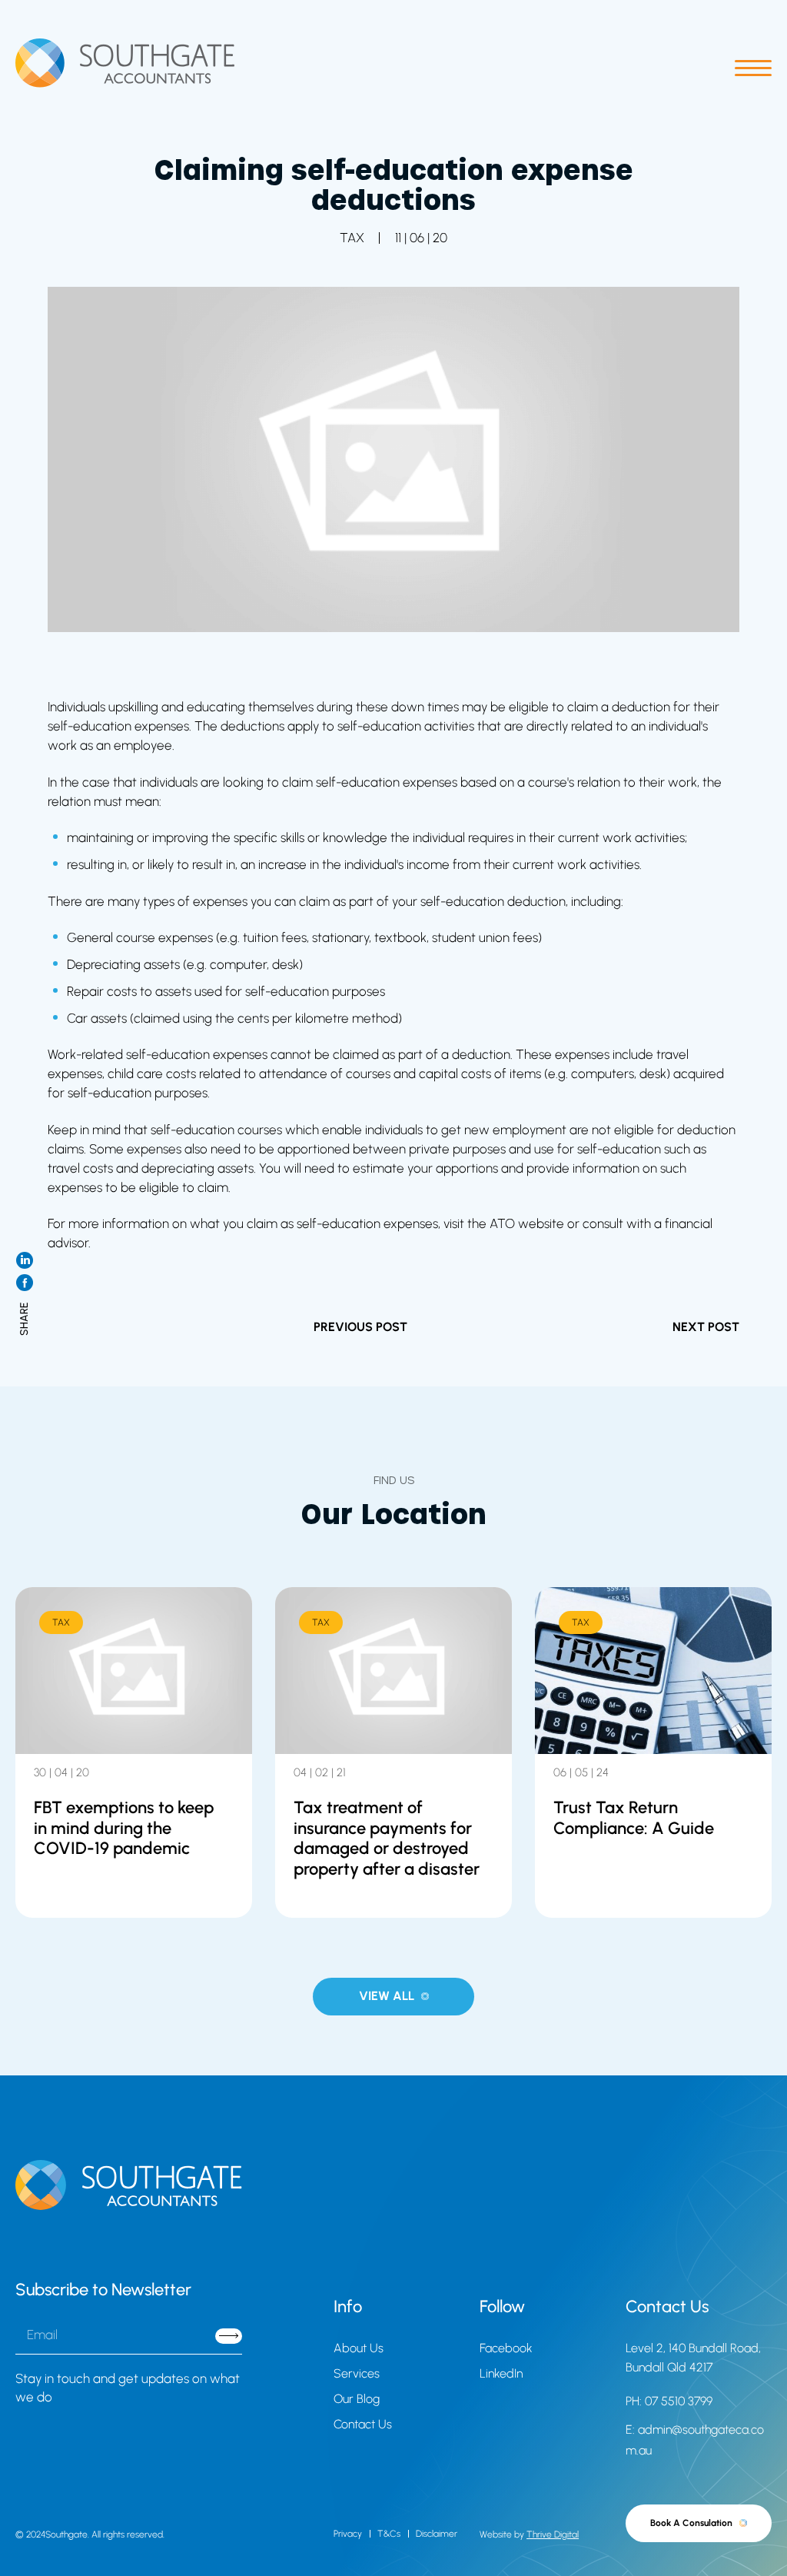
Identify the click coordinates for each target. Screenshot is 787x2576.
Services (357, 2373)
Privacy (348, 2534)
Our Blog (357, 2399)
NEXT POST (706, 1327)
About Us (359, 2348)
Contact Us (363, 2424)
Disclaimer (437, 2534)
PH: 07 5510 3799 (669, 2401)
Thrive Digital (553, 2534)
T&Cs (389, 2534)
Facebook (506, 2348)
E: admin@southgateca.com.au (695, 2440)
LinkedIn (501, 2373)
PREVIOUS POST (360, 1327)
